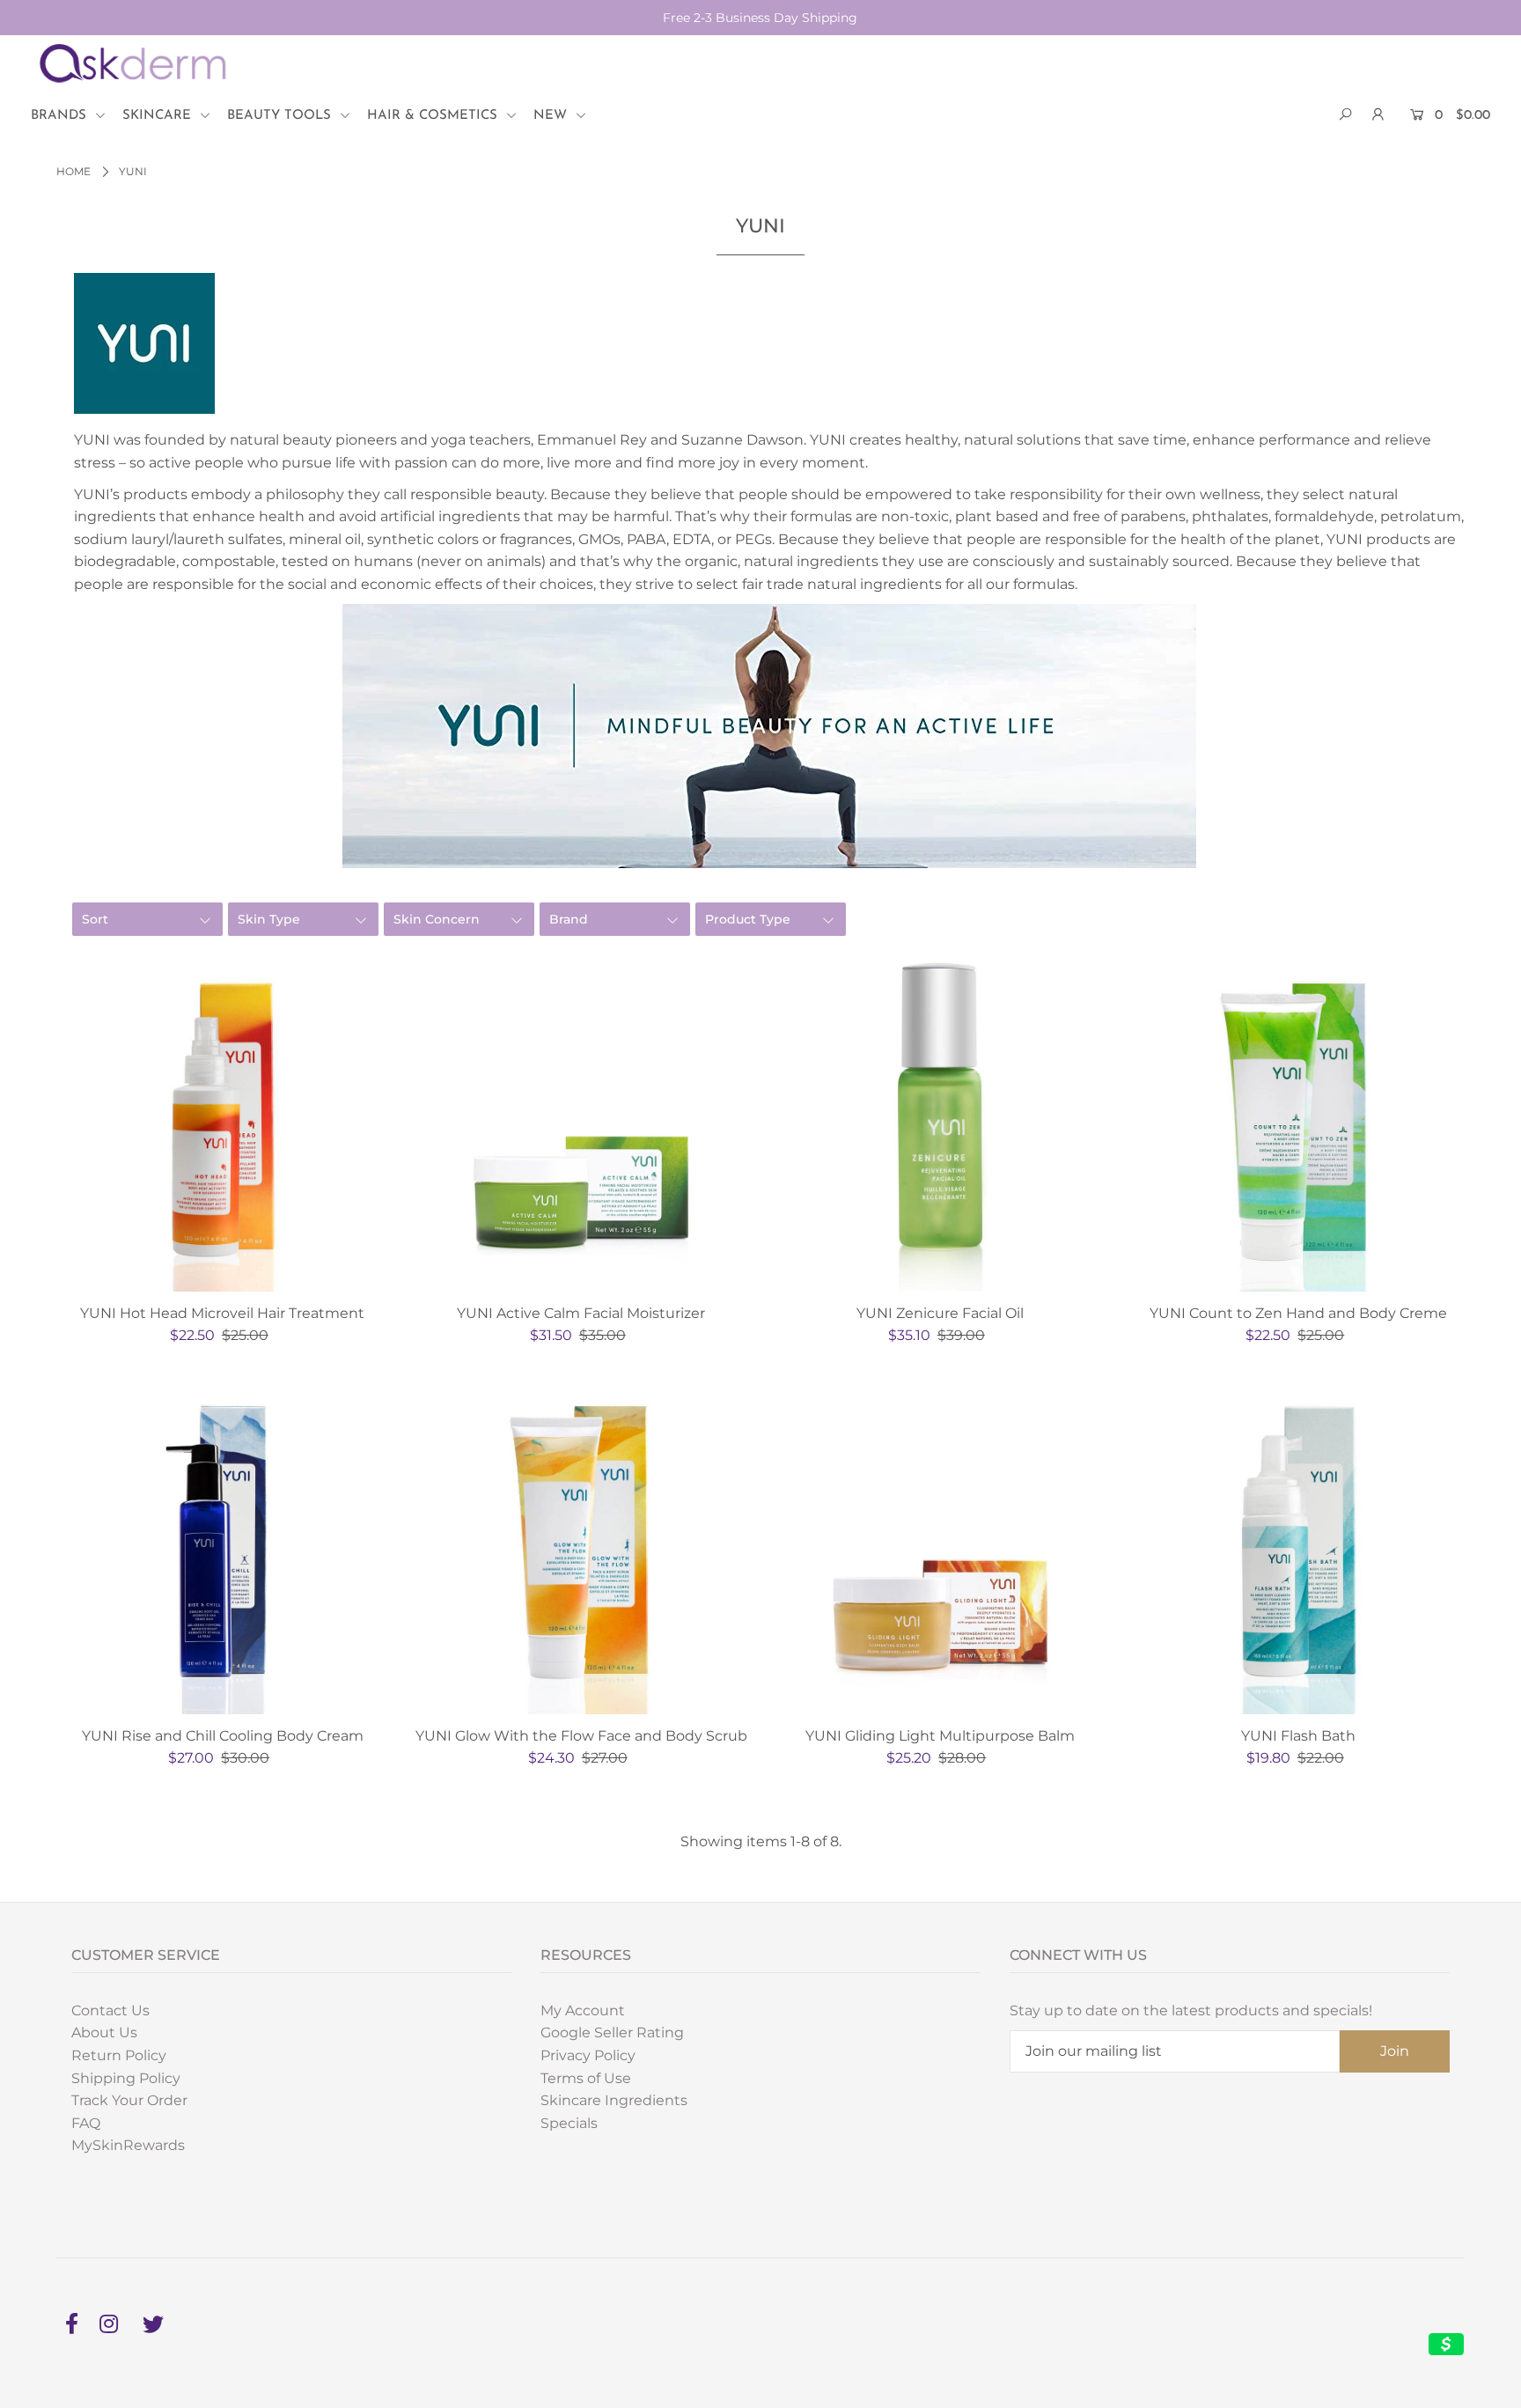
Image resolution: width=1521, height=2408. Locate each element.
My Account (583, 2010)
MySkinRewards (128, 2145)
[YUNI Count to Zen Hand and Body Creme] (1299, 1125)
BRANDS (61, 116)
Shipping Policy (126, 2078)
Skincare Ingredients (614, 2100)
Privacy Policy (588, 2055)
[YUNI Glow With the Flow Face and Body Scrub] (582, 1548)
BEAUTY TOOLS (281, 116)
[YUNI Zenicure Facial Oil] (940, 1125)
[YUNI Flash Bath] (1299, 1548)
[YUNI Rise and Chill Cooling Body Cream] (223, 1548)
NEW (552, 116)
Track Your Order (129, 2100)
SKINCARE (159, 116)
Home (73, 171)
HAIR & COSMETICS (434, 116)
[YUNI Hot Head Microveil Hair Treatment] (223, 1125)
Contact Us (110, 2010)
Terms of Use (586, 2078)
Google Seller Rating (612, 2032)
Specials (569, 2123)
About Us (104, 2032)
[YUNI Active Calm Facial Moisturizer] (582, 1125)
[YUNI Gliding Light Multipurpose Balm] (940, 1548)
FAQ (86, 2123)
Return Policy (119, 2055)
